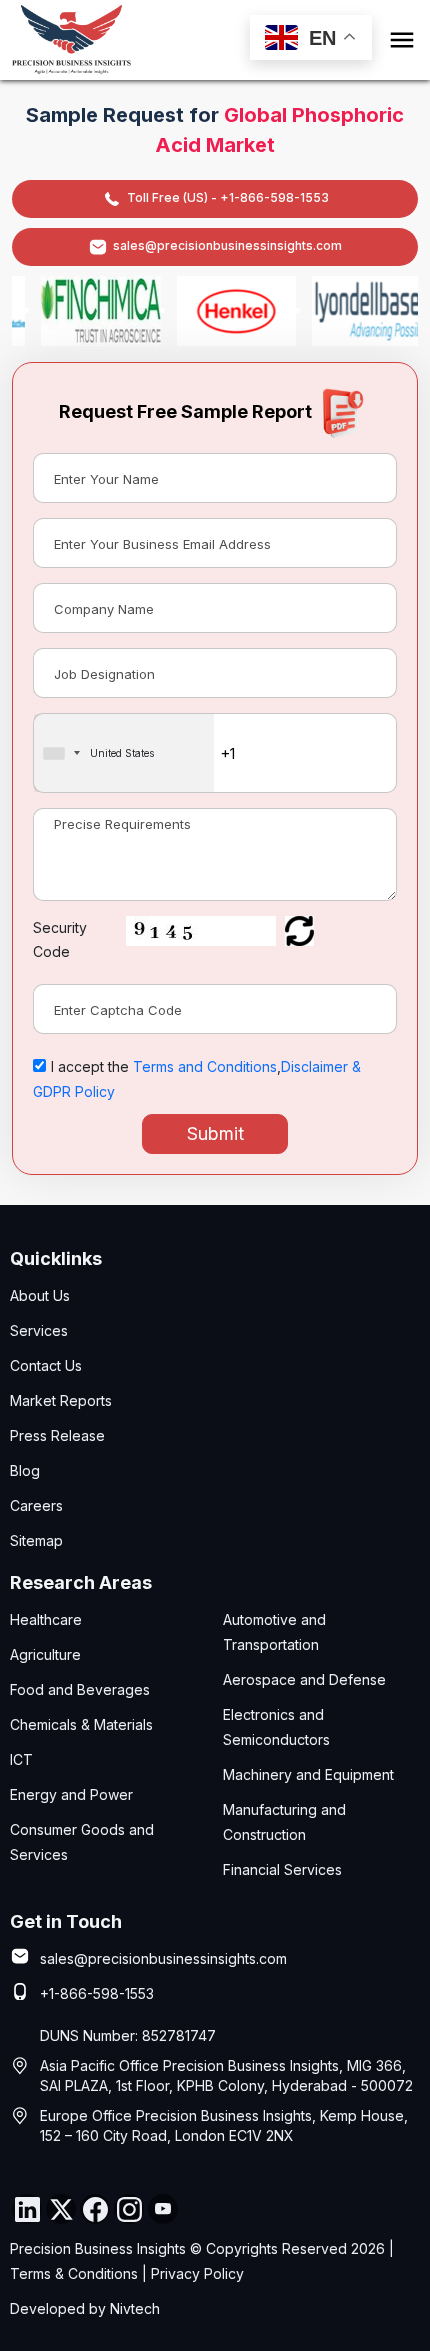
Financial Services (282, 1869)
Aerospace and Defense (304, 1679)
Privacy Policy (197, 2273)
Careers (36, 1505)
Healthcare (46, 1619)
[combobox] (124, 753)
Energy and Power (71, 1794)
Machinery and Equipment (308, 1774)
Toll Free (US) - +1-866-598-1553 (228, 197)
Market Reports (61, 1400)
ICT (21, 1759)
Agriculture (45, 1654)
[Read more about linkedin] (27, 2209)
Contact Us (46, 1365)
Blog (25, 1470)
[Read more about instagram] (129, 2209)
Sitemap (36, 1540)
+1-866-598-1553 (97, 1993)
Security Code (60, 939)
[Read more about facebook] (95, 2209)
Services (39, 1330)
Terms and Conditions (205, 1066)
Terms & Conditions (74, 2273)
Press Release (57, 1435)
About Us (40, 1295)
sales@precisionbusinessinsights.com (227, 245)
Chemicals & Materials (81, 1724)
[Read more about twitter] (61, 2209)
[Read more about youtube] (163, 2209)
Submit (215, 1133)
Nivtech (135, 2308)
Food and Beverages (80, 1689)
